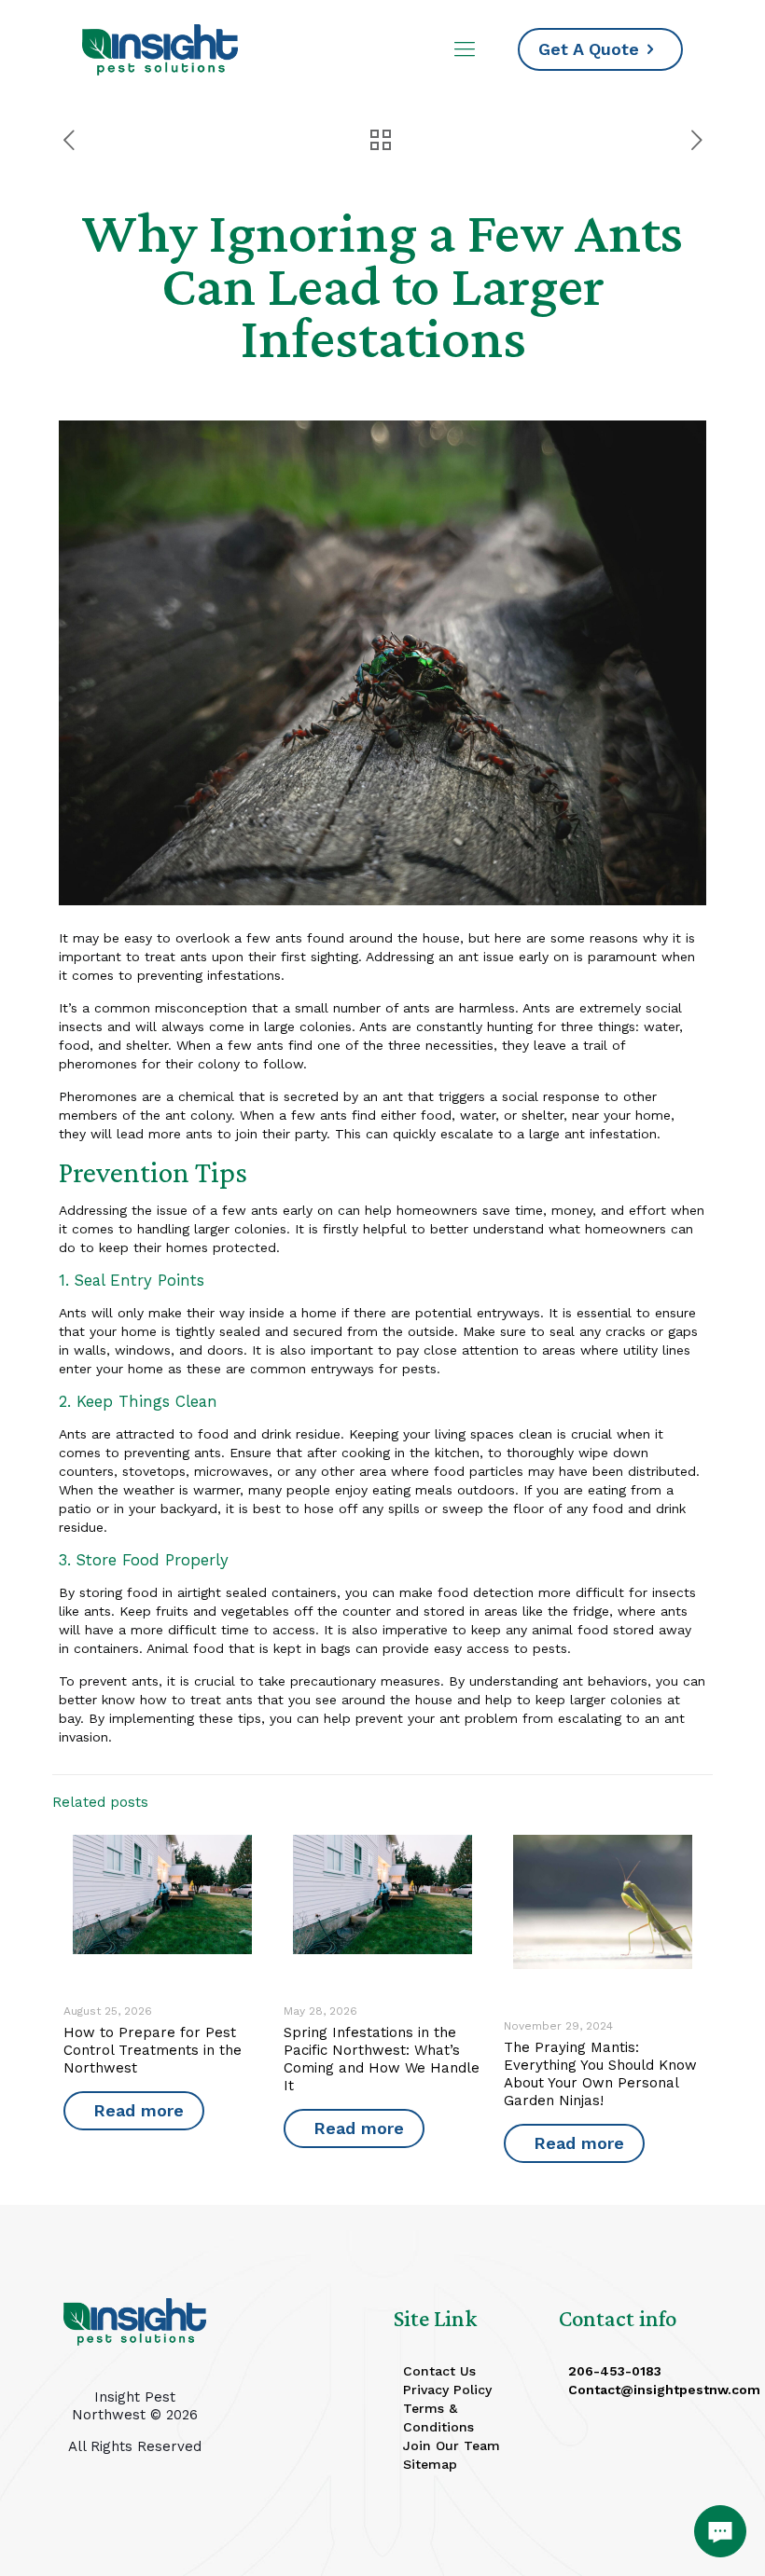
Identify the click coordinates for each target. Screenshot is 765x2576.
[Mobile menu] (465, 49)
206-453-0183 (615, 2371)
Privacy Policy (447, 2390)
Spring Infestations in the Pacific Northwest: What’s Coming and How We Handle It (382, 2059)
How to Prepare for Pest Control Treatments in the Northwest (153, 2050)
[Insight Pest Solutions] (160, 49)
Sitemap (430, 2464)
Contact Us (439, 2371)
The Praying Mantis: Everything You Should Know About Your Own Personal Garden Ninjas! (600, 2074)
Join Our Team (452, 2445)
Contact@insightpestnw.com (664, 2390)
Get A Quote (589, 49)
